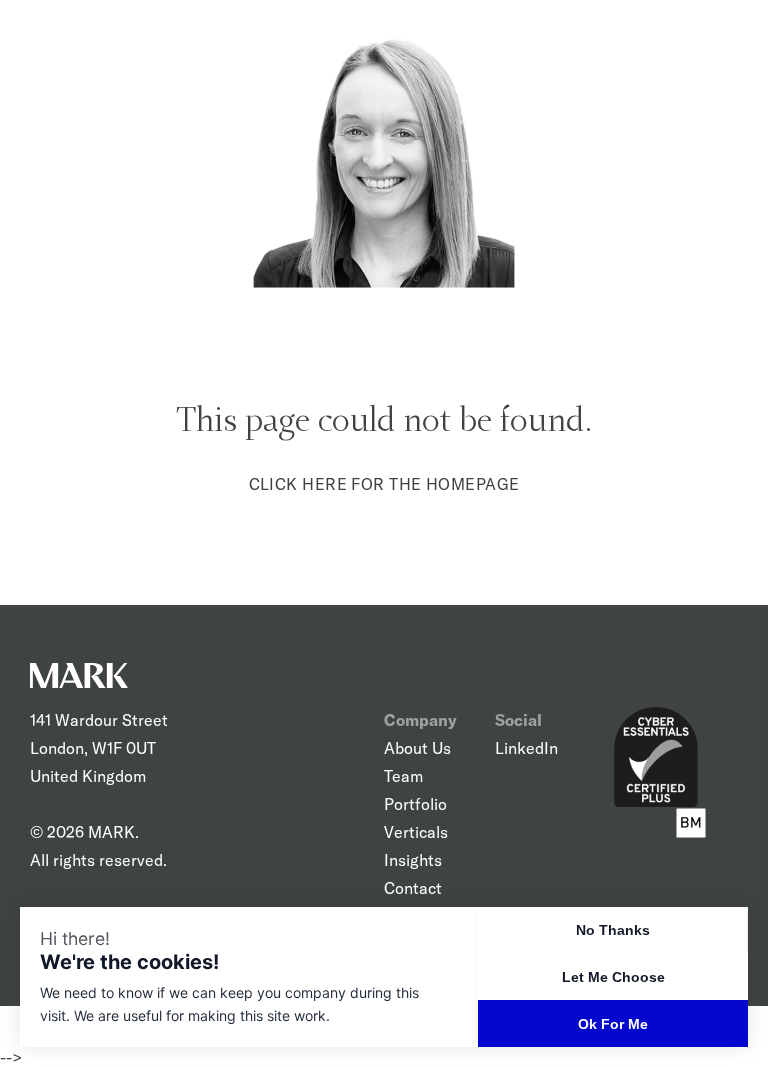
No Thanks (613, 930)
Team (403, 776)
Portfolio (415, 804)
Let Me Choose (613, 977)
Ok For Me (613, 1024)
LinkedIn (526, 748)
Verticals (416, 832)
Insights (413, 860)
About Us (417, 748)
